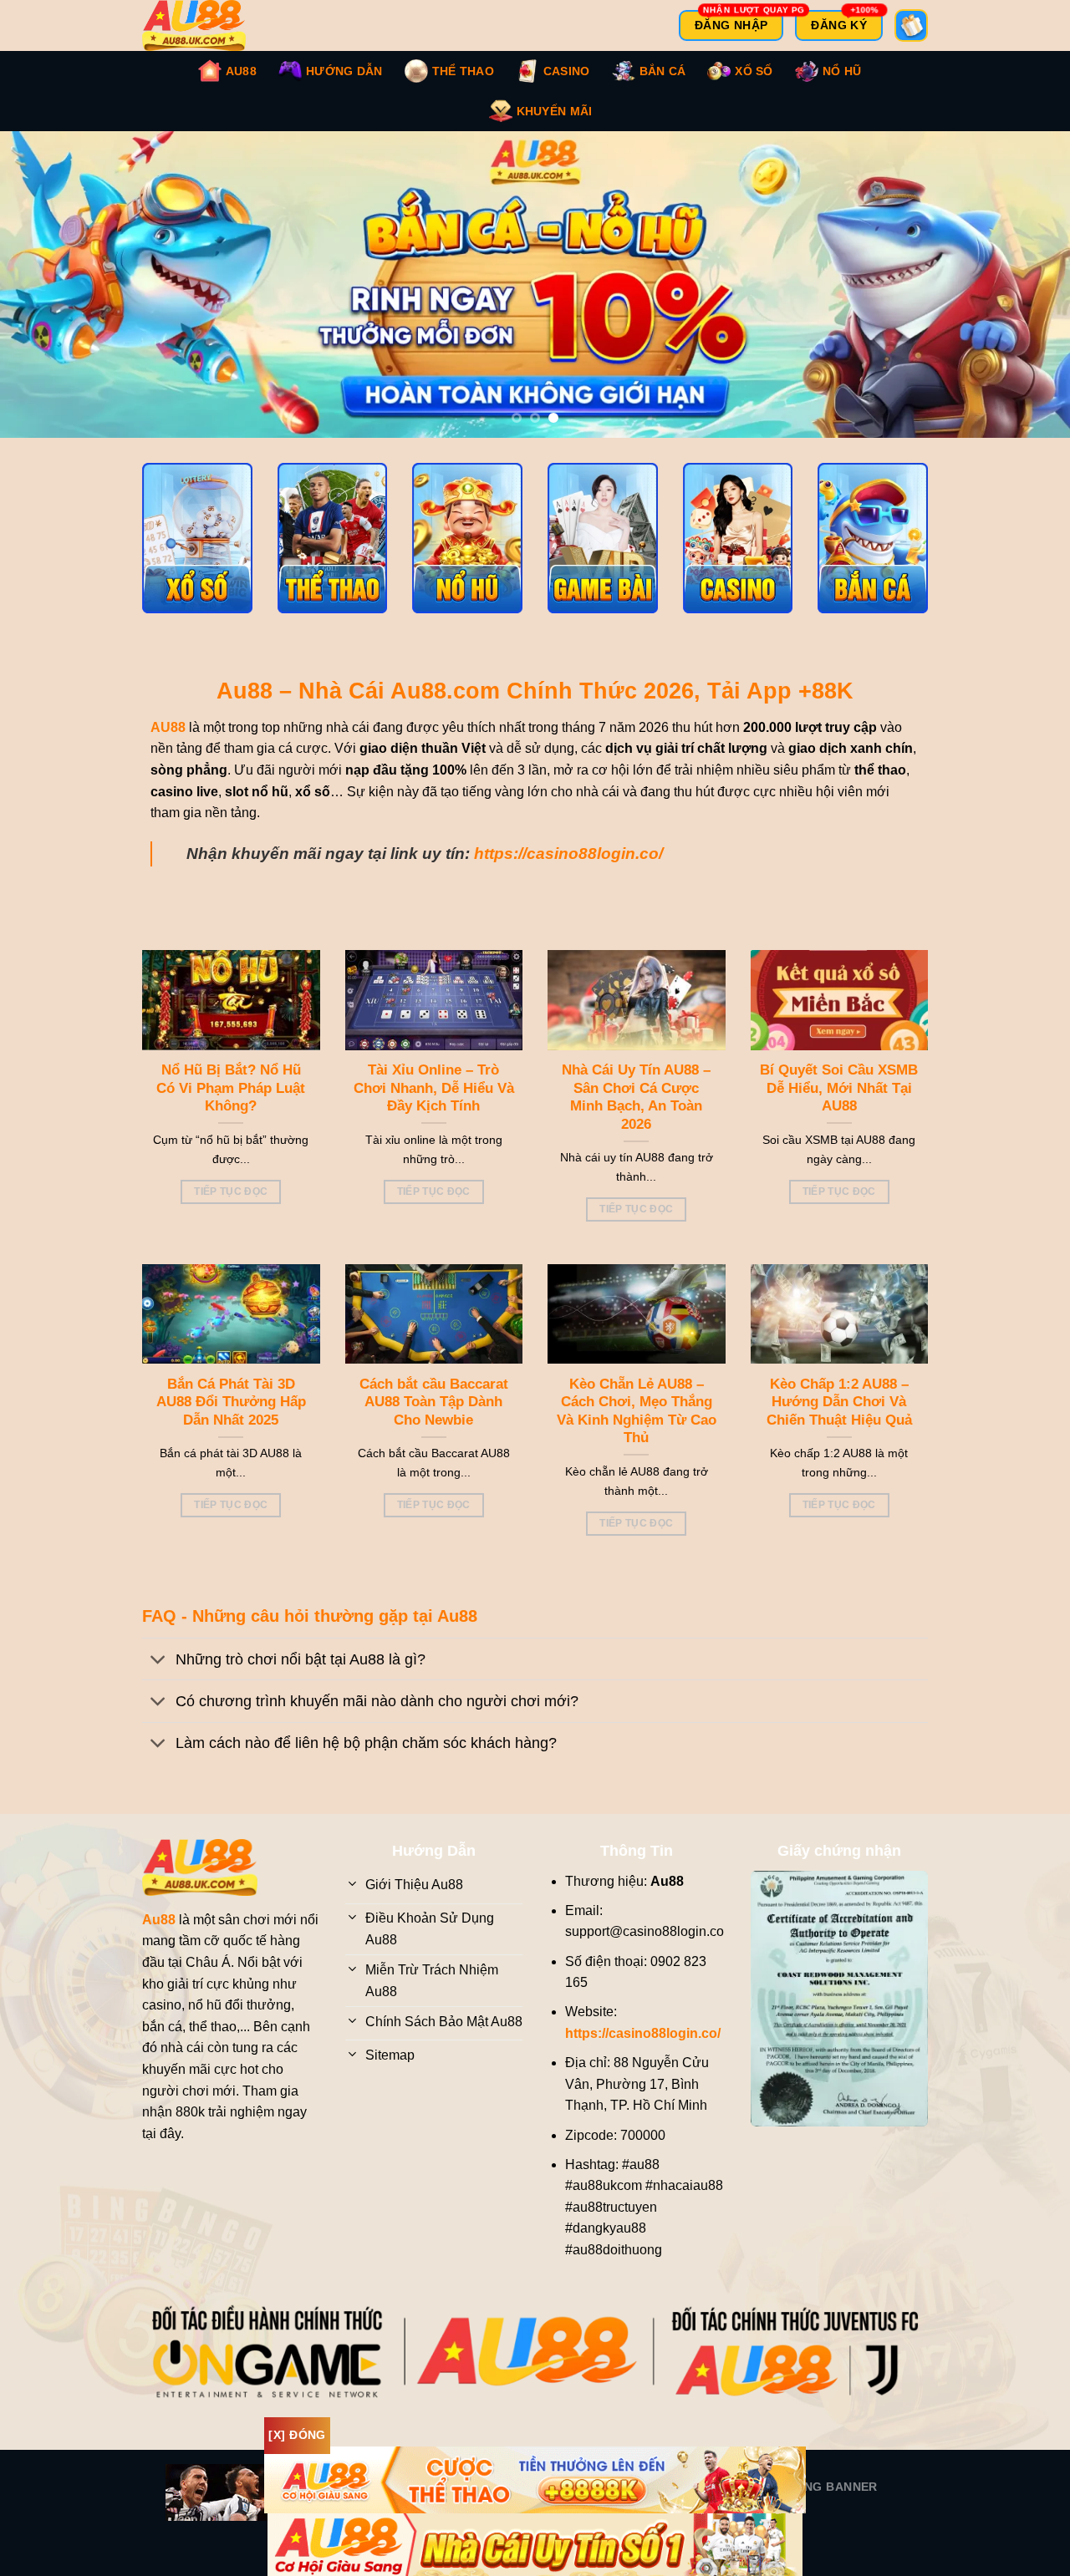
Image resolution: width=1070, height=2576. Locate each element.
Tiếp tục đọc (231, 1208)
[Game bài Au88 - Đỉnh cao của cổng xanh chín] (603, 555)
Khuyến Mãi (555, 111)
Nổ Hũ (842, 71)
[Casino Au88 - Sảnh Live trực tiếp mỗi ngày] (738, 555)
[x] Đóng (297, 2435)
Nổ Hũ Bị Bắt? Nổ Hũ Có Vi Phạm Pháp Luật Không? (231, 1105)
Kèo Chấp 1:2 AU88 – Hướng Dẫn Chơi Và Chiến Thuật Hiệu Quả (839, 1419)
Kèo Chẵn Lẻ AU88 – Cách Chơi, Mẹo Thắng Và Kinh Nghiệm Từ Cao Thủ (637, 1428)
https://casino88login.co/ (568, 870)
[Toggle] (158, 1677)
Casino (567, 71)
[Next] (1027, 293)
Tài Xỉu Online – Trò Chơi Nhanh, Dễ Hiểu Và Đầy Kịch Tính (434, 1105)
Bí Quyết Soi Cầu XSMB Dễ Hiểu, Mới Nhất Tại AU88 (839, 1105)
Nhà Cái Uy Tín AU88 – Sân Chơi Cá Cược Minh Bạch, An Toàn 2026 (636, 1114)
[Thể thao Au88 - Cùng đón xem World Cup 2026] (333, 555)
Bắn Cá (663, 71)
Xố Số (754, 71)
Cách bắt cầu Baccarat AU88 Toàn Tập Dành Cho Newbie (434, 1419)
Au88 (241, 71)
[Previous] (43, 293)
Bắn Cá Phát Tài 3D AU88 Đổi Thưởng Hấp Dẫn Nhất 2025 (231, 1419)
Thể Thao (463, 71)
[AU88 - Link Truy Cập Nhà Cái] (205, 25)
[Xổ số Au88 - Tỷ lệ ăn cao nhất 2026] (197, 555)
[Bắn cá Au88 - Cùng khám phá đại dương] (873, 555)
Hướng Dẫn (344, 71)
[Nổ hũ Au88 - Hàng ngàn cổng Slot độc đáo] (467, 555)
